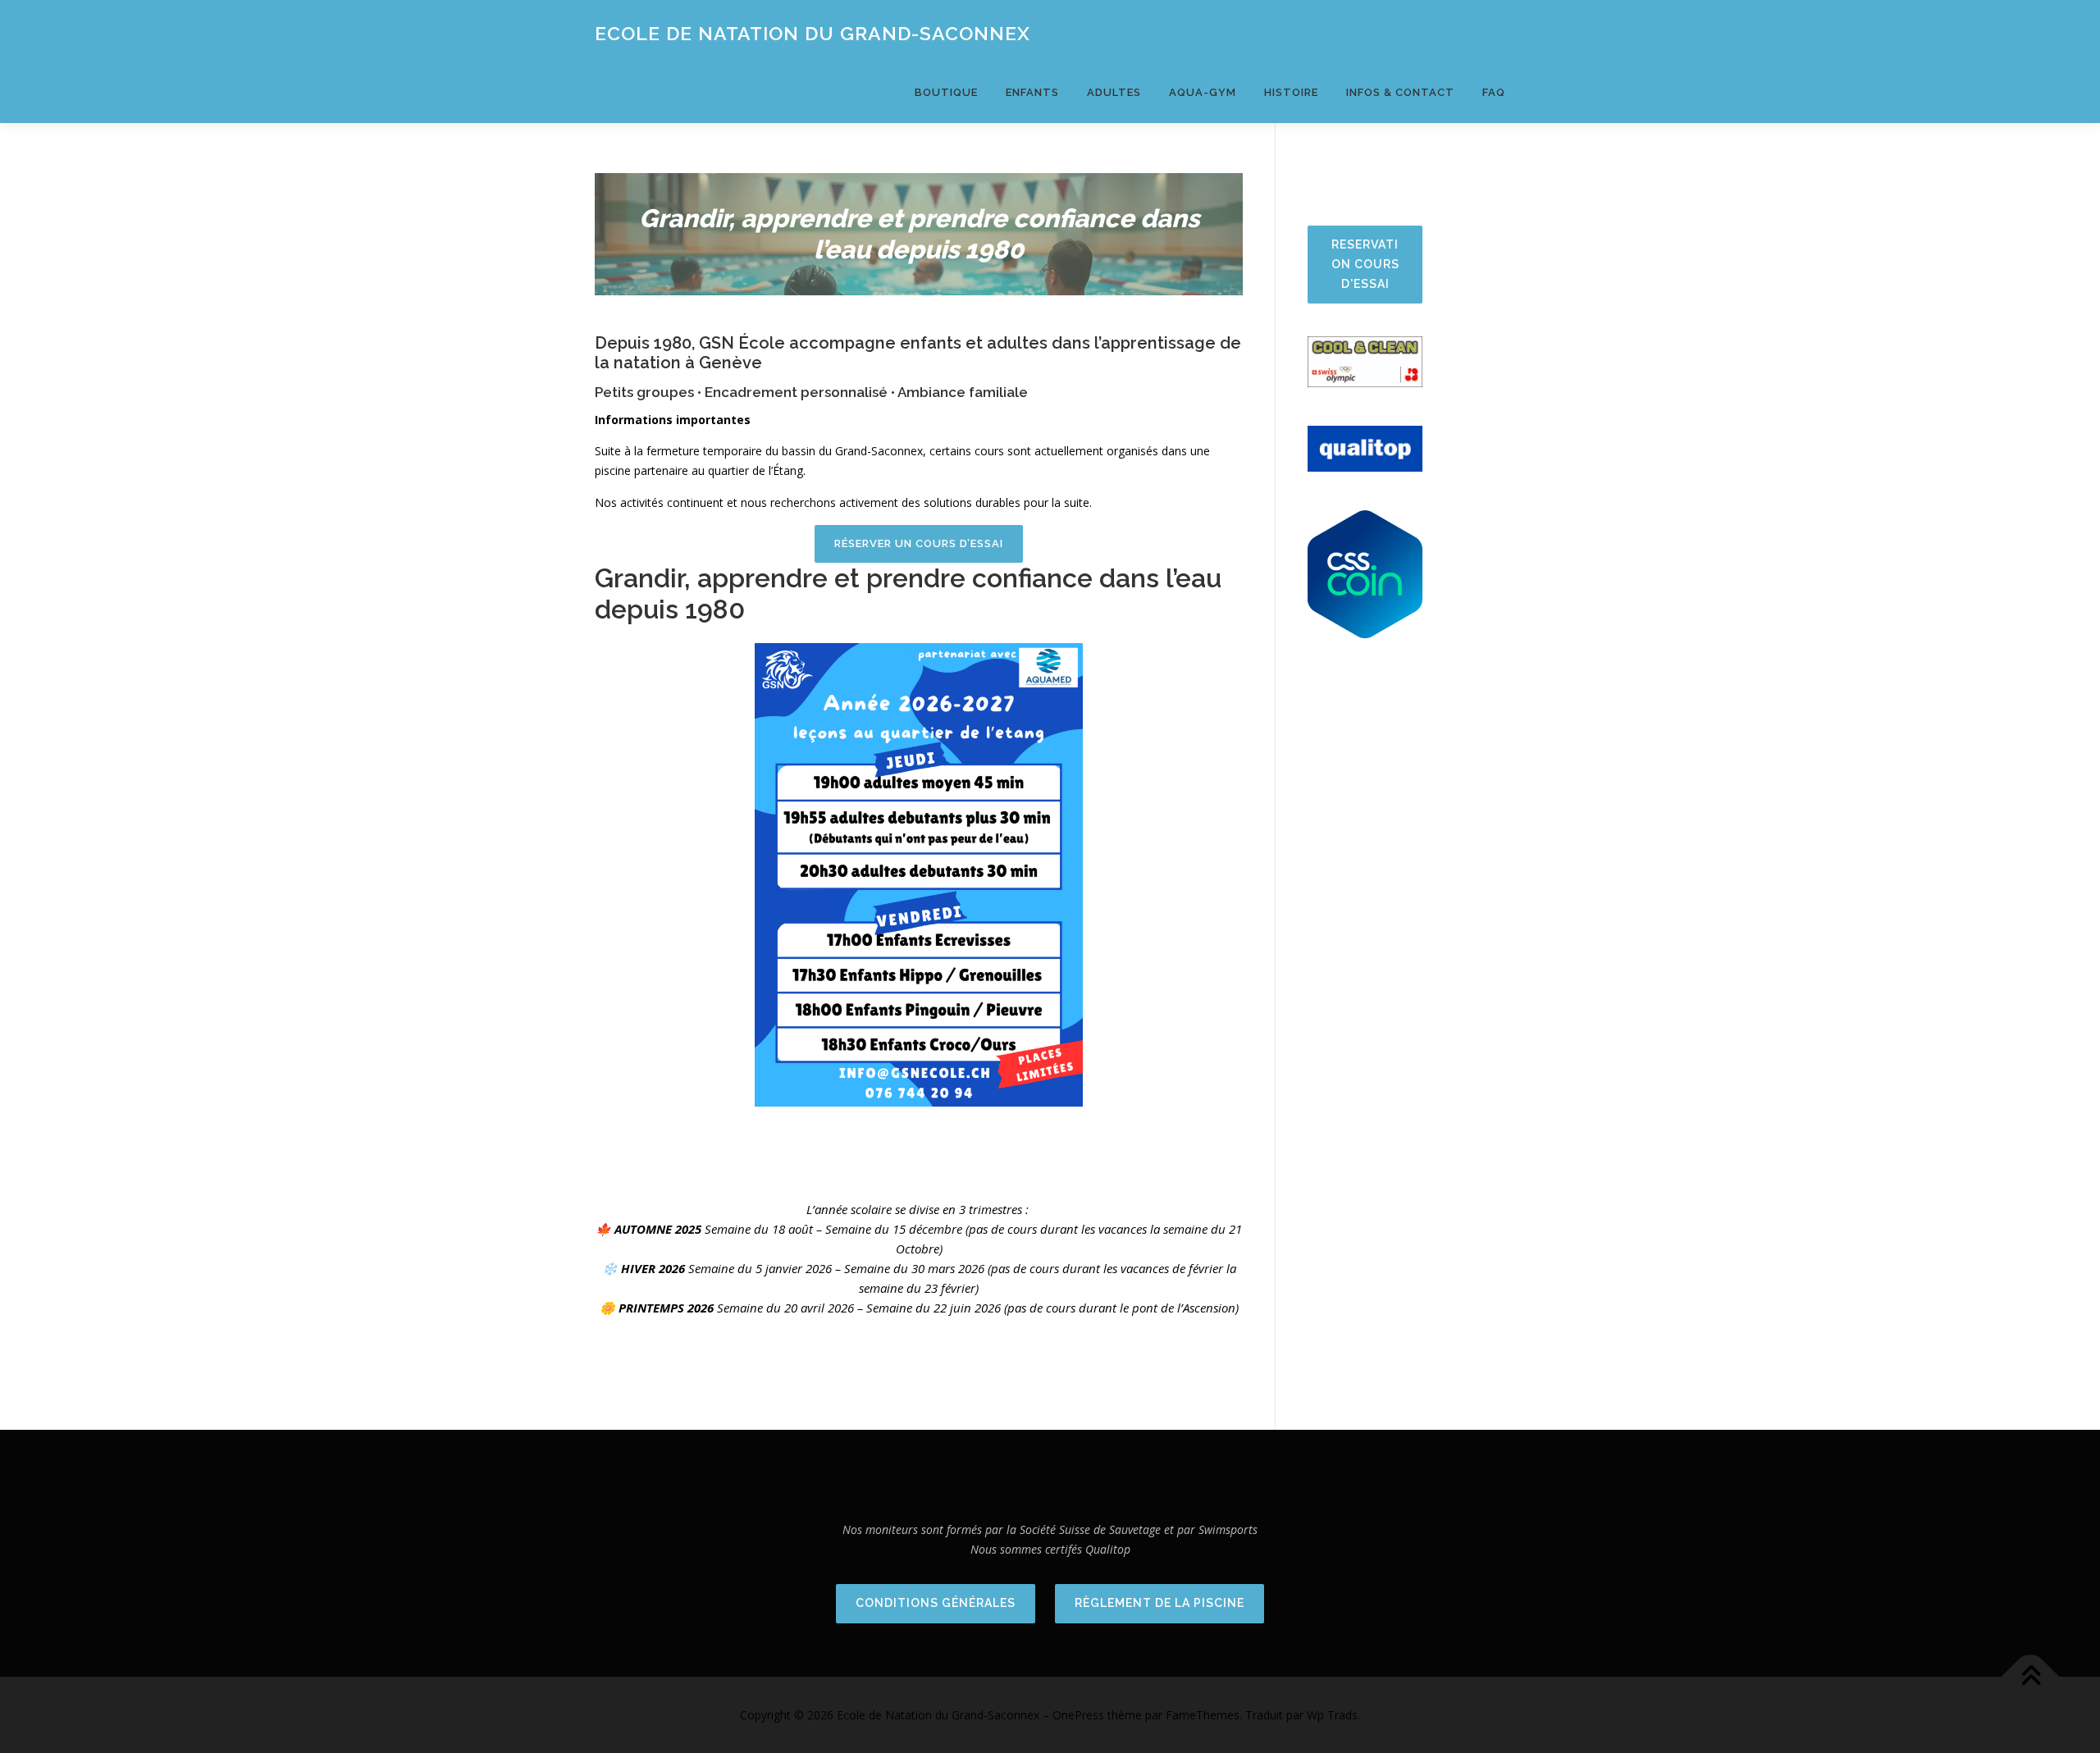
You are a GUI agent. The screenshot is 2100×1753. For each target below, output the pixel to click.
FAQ (1494, 92)
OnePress (1078, 1715)
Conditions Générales (936, 1603)
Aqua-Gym (1203, 92)
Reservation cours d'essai (1365, 264)
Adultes (1114, 92)
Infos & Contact (1400, 92)
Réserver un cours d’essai (919, 543)
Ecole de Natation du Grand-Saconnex (813, 33)
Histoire (1291, 92)
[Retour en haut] (2031, 1676)
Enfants (1032, 92)
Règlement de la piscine (1160, 1603)
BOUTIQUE (946, 92)
